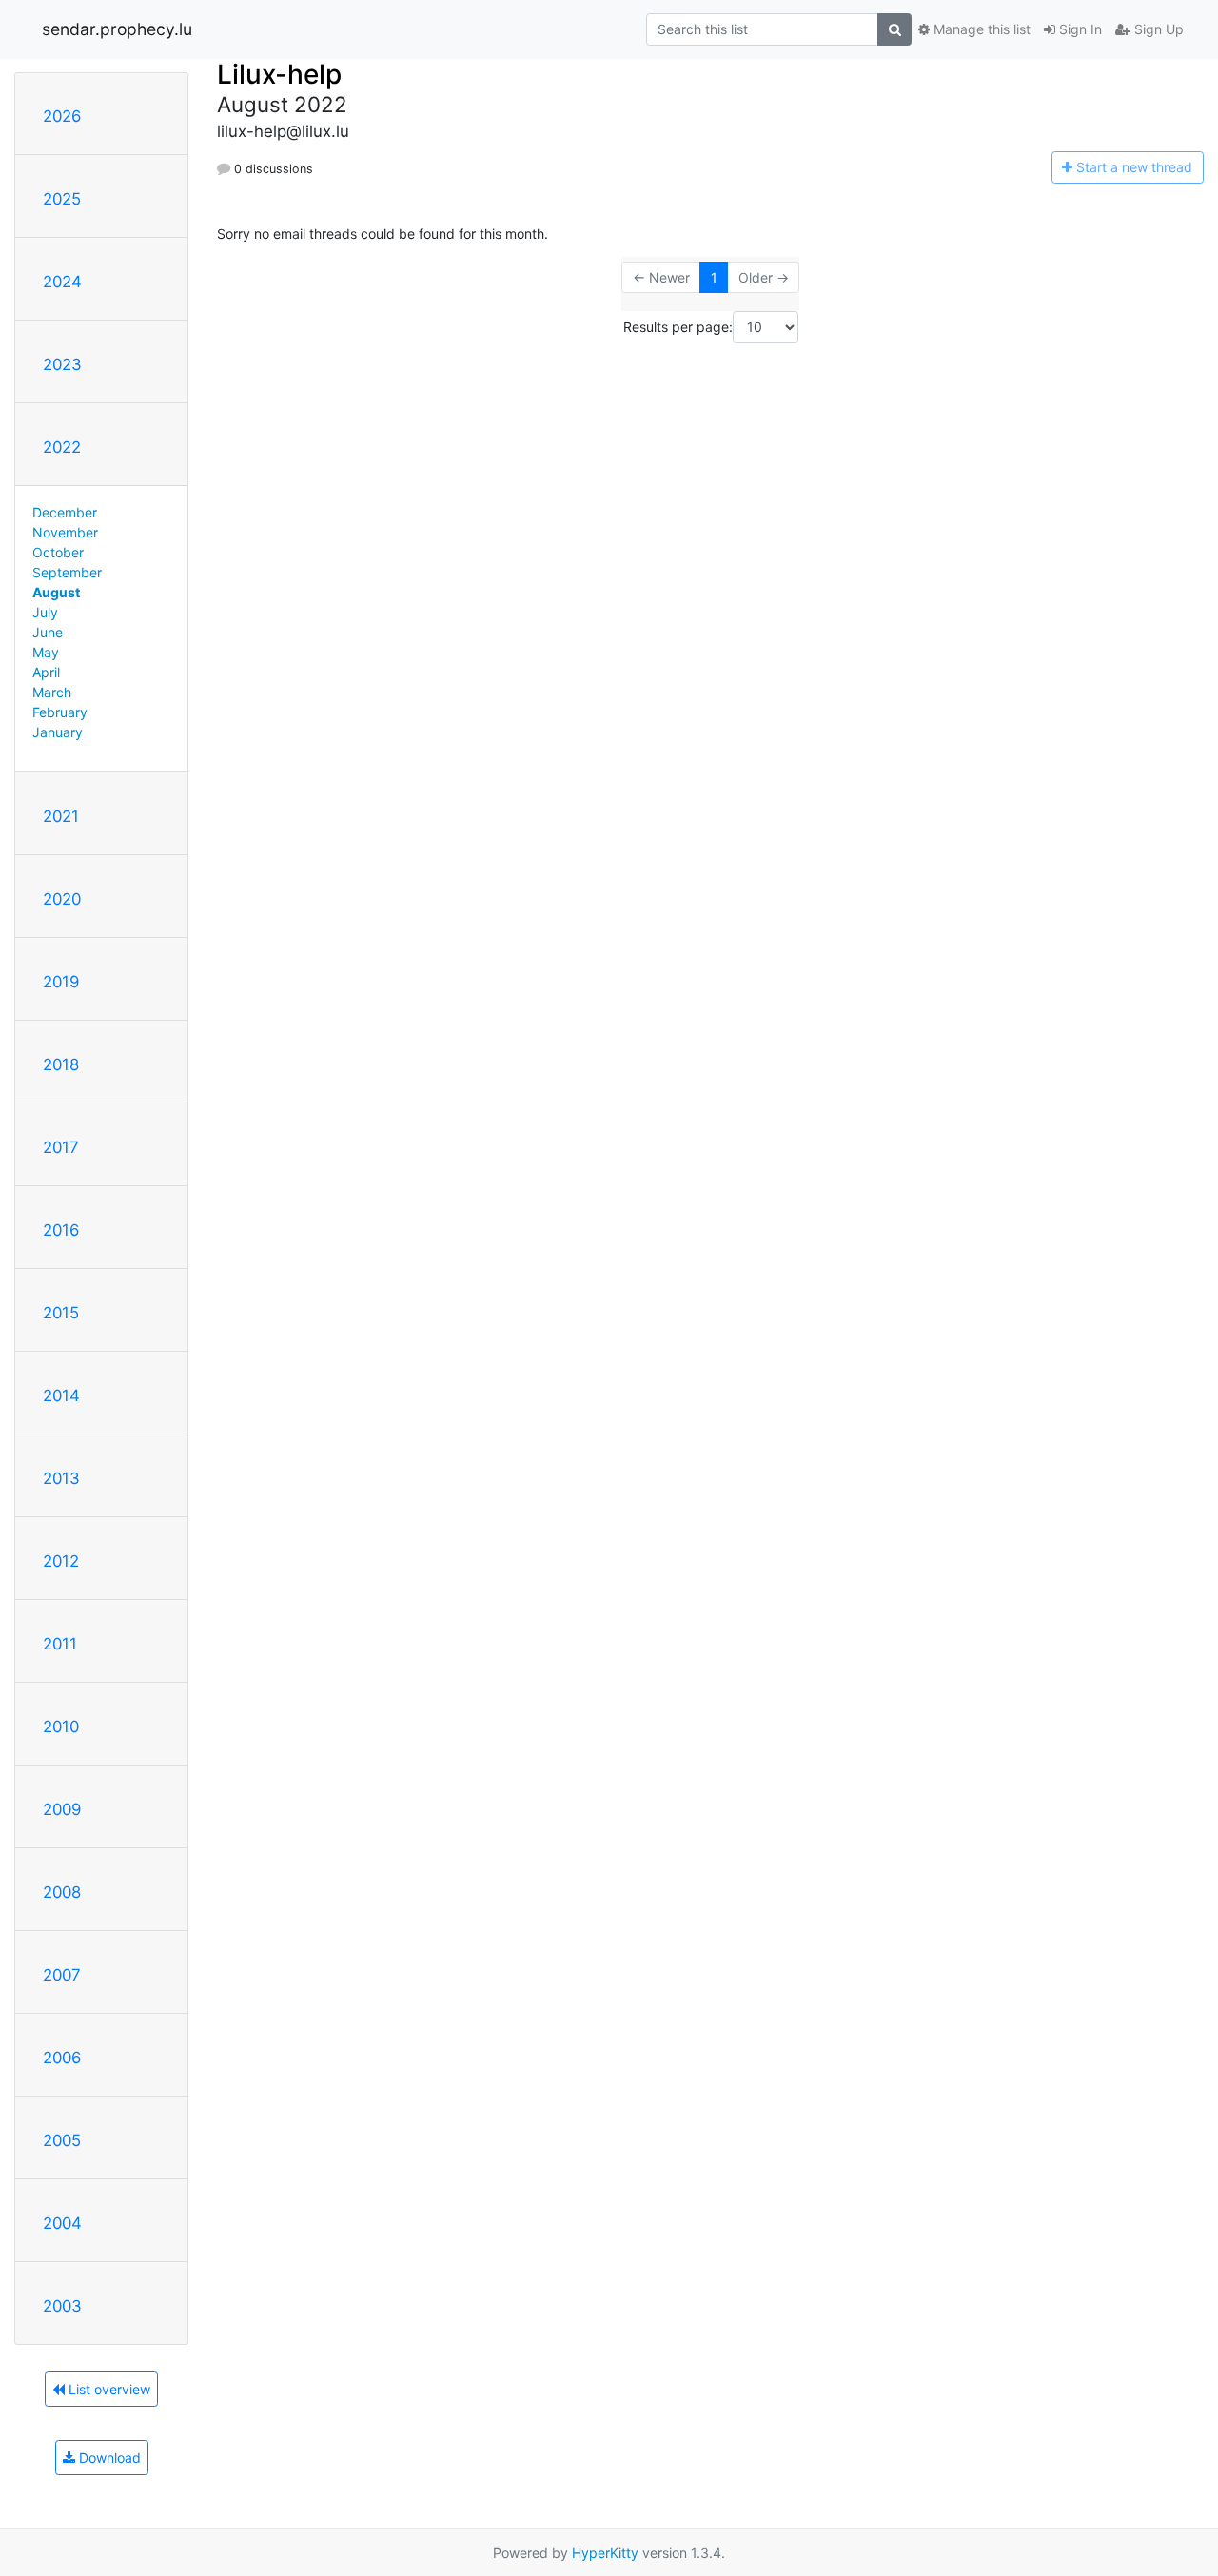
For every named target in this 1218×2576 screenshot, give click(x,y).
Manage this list (980, 29)
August (56, 592)
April (46, 672)
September (67, 572)
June (48, 632)
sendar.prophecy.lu (117, 29)
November (65, 532)
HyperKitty (605, 2553)
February (60, 712)
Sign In (1079, 29)
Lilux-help (279, 74)
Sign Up (1157, 29)
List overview (108, 2389)
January (58, 732)
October (58, 552)
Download (108, 2458)
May (46, 652)
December (65, 512)
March (52, 692)
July (45, 612)
